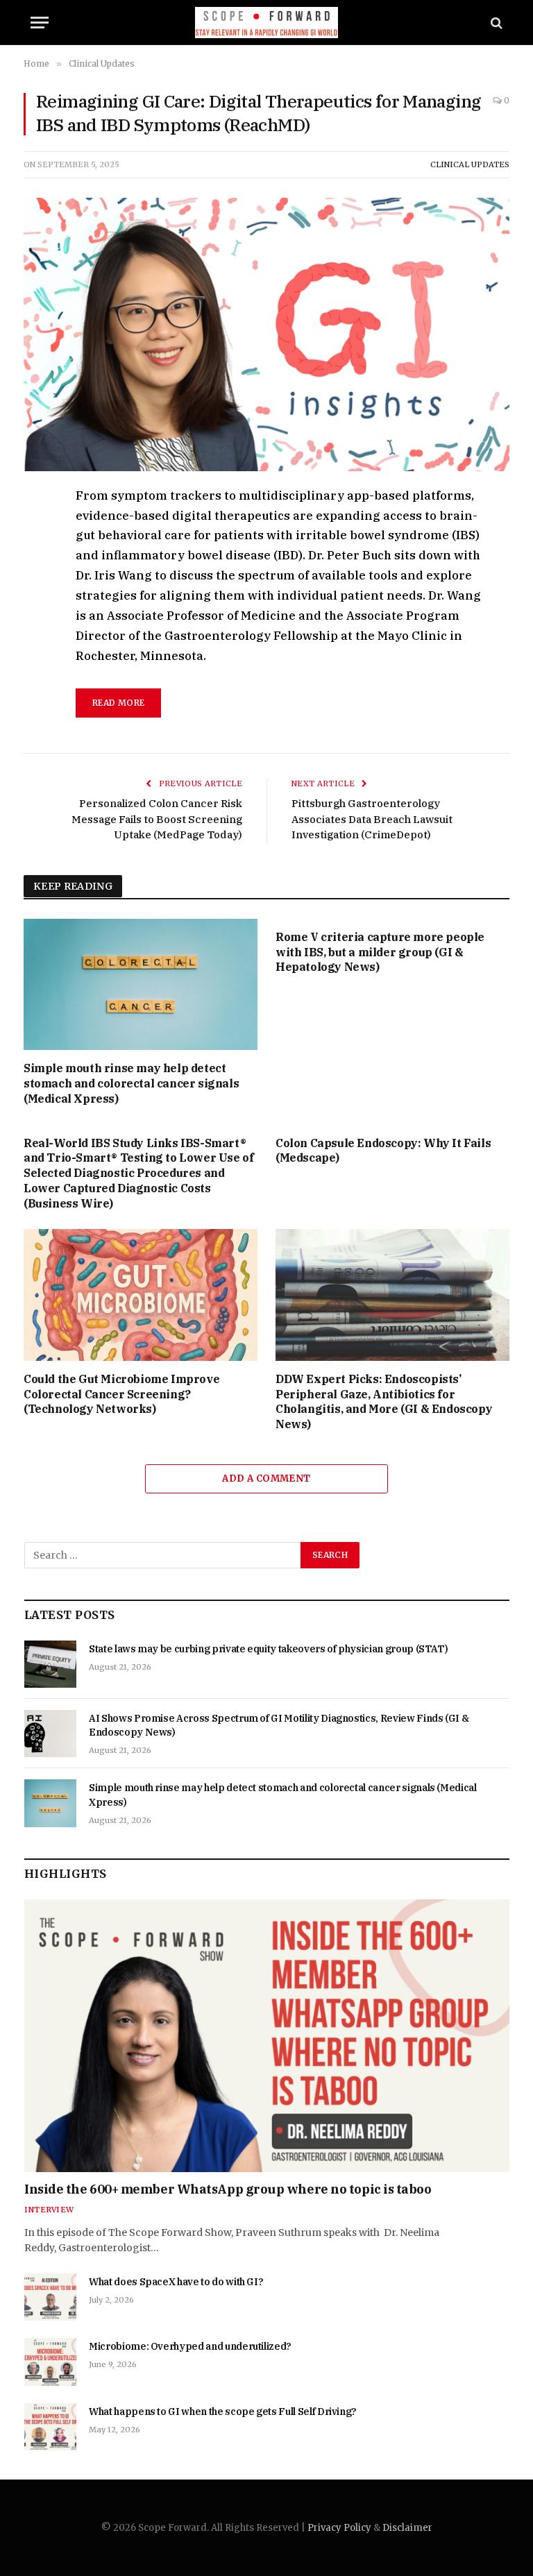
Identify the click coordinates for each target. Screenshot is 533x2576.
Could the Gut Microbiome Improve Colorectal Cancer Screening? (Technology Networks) (121, 1394)
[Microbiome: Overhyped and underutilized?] (50, 2362)
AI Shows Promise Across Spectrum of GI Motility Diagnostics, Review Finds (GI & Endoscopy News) (279, 1725)
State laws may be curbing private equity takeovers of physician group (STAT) (268, 1649)
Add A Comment (266, 1478)
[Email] (37, 658)
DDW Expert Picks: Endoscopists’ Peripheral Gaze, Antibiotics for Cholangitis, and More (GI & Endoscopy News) (384, 1401)
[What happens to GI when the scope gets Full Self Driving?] (50, 2427)
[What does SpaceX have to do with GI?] (50, 2297)
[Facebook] (37, 530)
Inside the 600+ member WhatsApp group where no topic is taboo (228, 2189)
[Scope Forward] (267, 23)
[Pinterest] (37, 626)
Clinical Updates (470, 164)
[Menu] (40, 23)
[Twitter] (37, 562)
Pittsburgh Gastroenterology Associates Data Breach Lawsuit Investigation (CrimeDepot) (372, 819)
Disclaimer (407, 2528)
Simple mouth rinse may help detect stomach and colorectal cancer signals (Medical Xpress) (131, 1083)
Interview (49, 2210)
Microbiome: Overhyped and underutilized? (190, 2346)
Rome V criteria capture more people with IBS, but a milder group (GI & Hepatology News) (380, 952)
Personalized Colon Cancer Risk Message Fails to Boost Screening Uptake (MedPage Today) (157, 819)
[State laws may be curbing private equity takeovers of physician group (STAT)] (50, 1664)
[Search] (495, 23)
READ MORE (118, 703)
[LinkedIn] (37, 594)
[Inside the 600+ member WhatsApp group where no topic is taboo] (267, 2036)
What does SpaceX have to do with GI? (176, 2282)
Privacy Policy (339, 2528)
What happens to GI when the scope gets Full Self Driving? (223, 2412)
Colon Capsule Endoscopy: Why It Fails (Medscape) (383, 1151)
